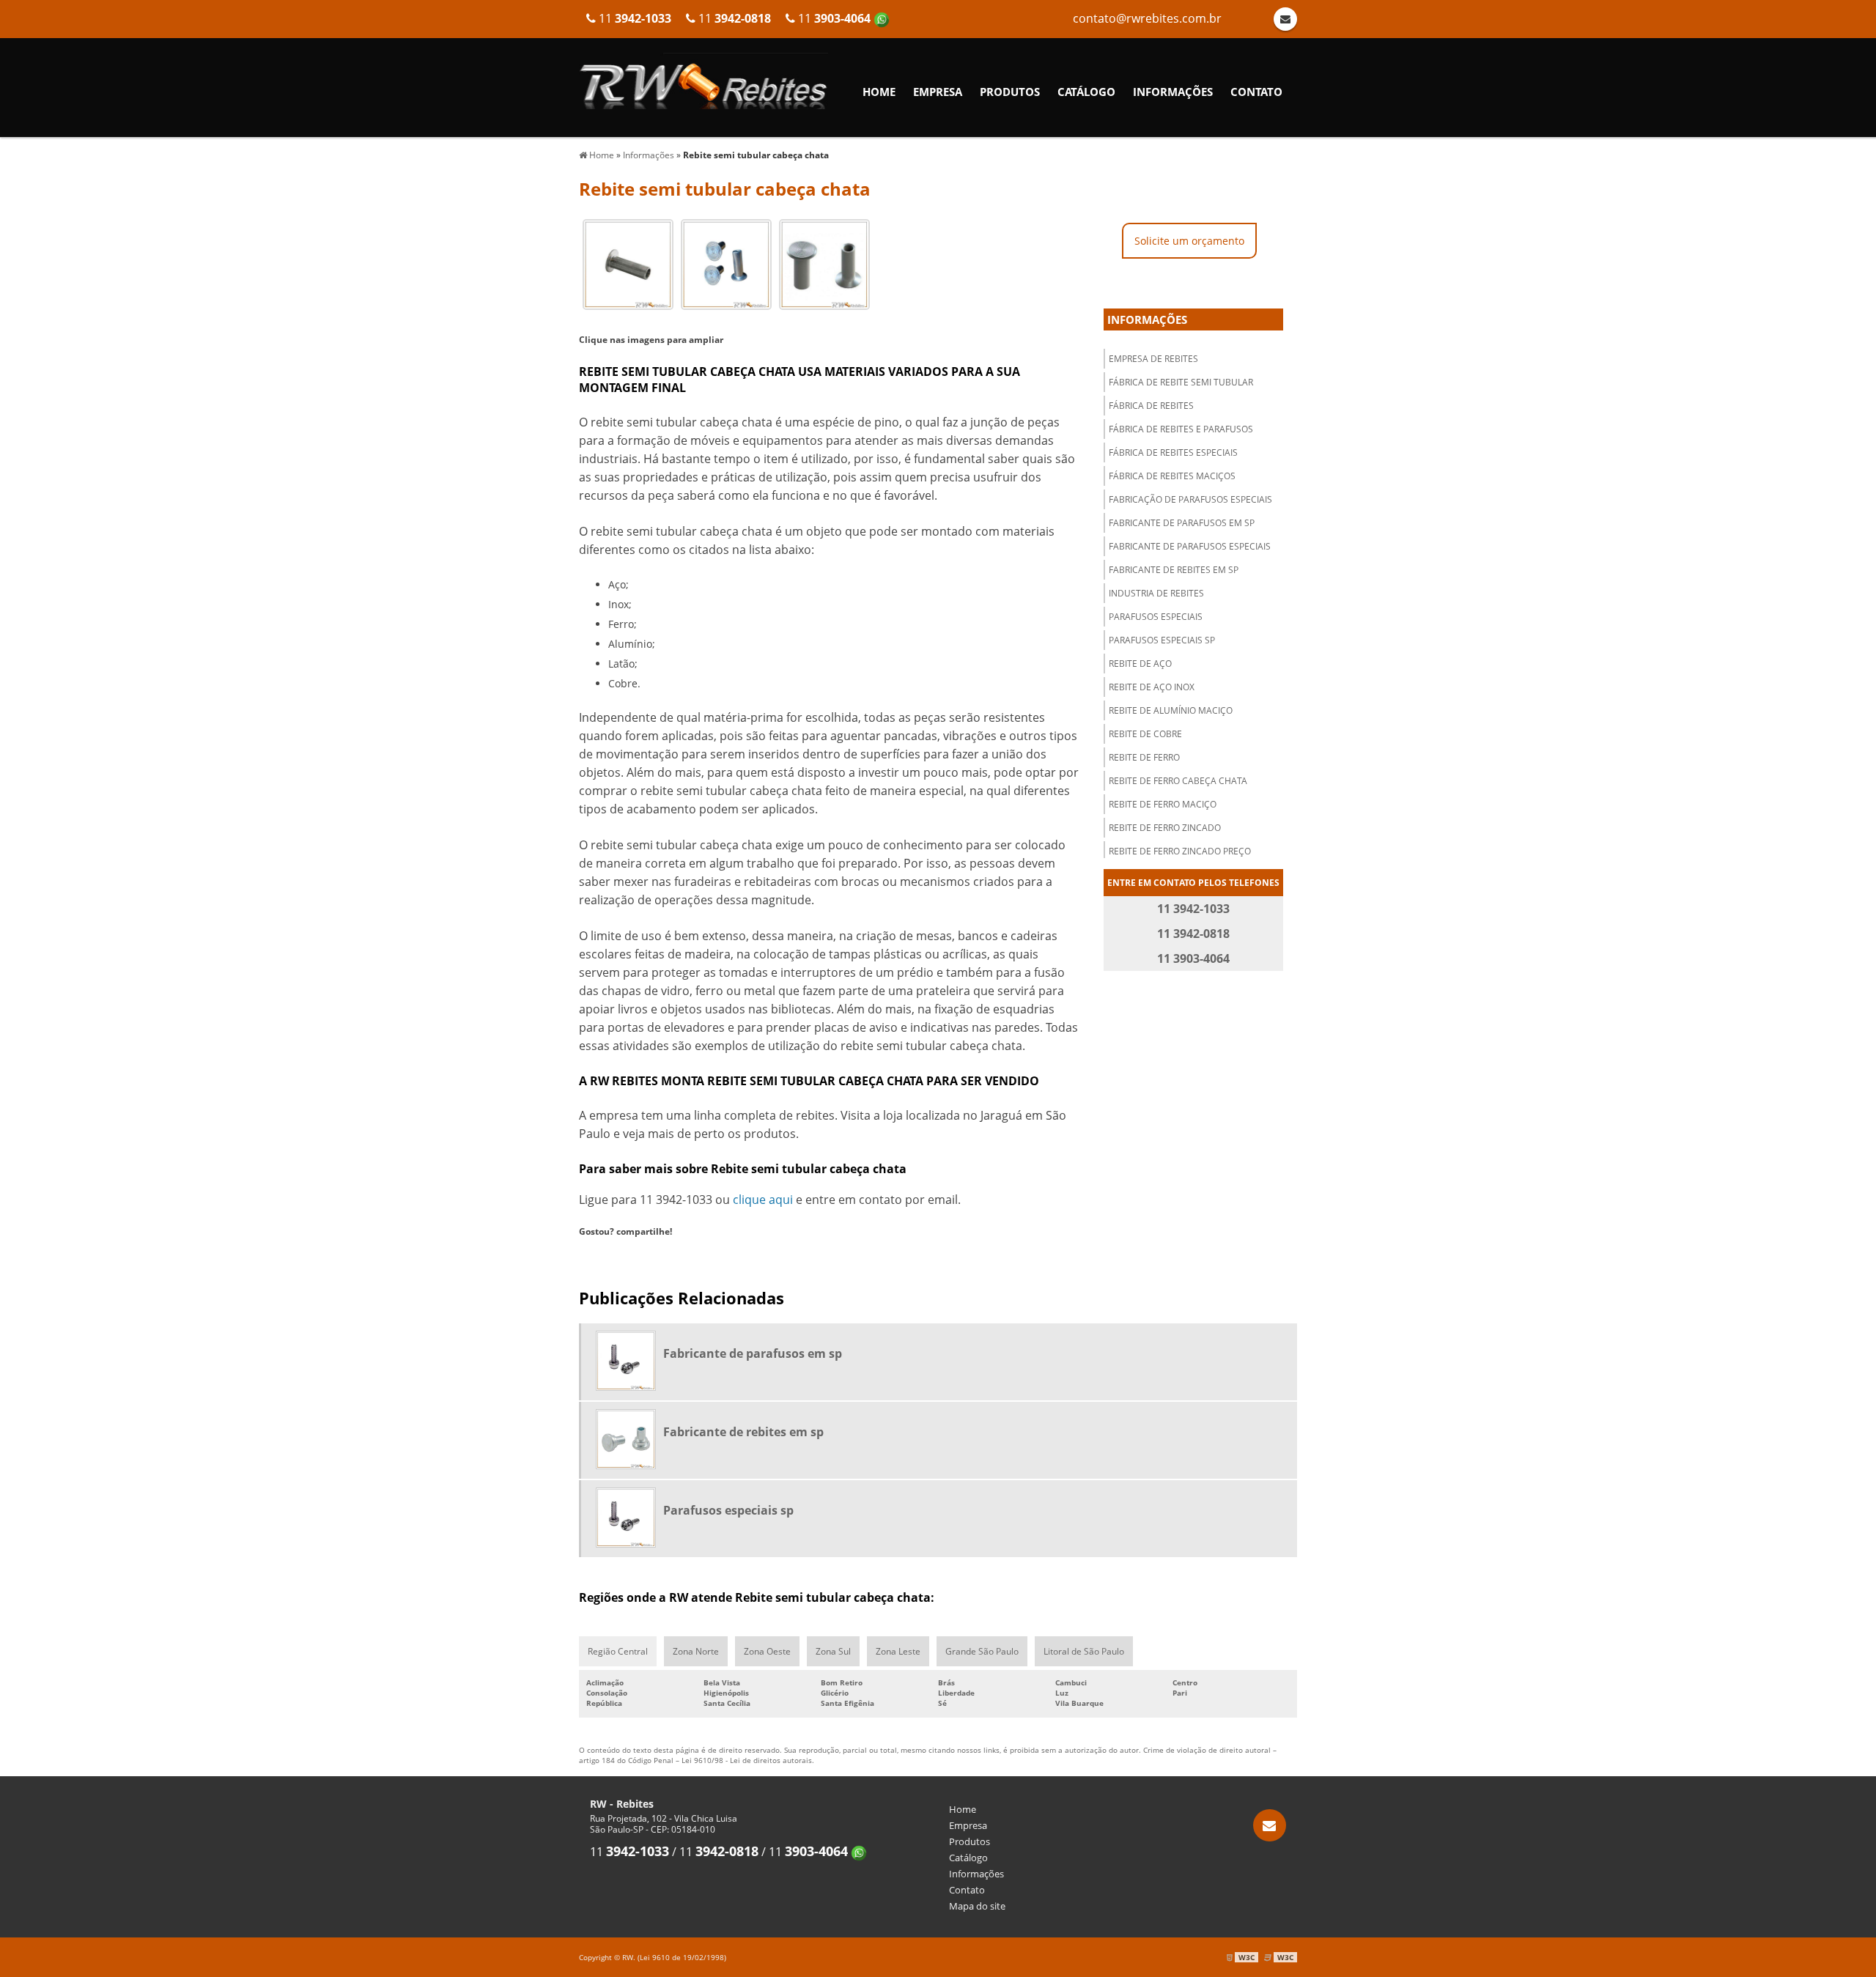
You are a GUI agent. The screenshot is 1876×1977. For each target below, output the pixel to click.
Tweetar (606, 1256)
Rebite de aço (1140, 664)
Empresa (938, 92)
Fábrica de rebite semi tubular (1181, 382)
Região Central (618, 1651)
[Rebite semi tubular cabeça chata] (628, 263)
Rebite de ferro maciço (1163, 804)
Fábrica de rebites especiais (1173, 452)
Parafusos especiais (1156, 617)
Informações (1173, 92)
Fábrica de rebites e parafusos (1181, 429)
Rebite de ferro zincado (1165, 828)
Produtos (1010, 92)
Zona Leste (898, 1651)
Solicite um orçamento (1189, 241)
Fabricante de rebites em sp (1174, 570)
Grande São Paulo (982, 1651)
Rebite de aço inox (1152, 687)
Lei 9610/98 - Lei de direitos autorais (747, 1760)
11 (834, 18)
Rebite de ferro (1144, 757)
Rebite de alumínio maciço (1171, 710)
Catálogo (1086, 92)
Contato (1256, 92)
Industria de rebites (1156, 593)
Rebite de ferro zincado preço (1180, 851)
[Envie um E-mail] (1270, 1825)
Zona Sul (833, 1651)
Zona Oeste (767, 1651)
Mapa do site (977, 1906)
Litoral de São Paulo (1084, 1651)
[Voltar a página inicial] (703, 80)
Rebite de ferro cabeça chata (1178, 781)
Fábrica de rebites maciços (1172, 476)
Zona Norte (696, 1651)
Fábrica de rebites (1151, 406)
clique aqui (763, 1200)
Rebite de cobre (1145, 734)
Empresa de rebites (1153, 359)
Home (879, 92)
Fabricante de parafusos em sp (1182, 523)
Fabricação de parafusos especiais (1190, 499)
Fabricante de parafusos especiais (1190, 546)
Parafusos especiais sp (1162, 640)
